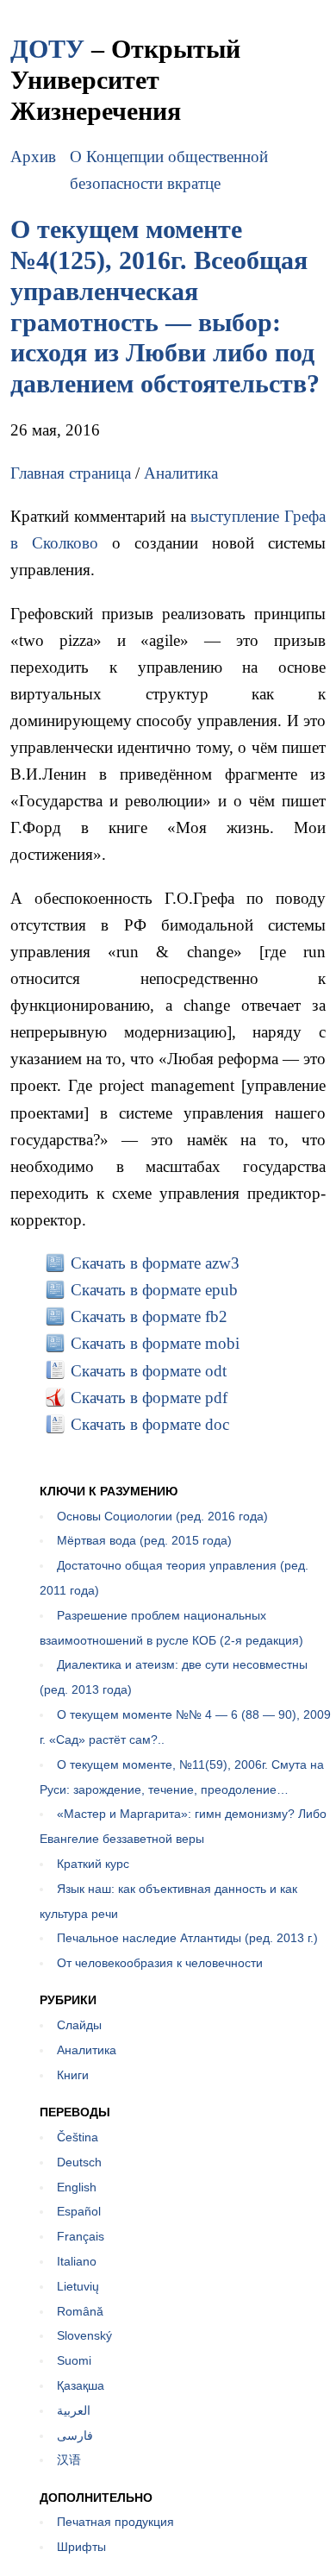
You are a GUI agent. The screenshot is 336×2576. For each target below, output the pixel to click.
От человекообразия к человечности (160, 1963)
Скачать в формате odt (149, 1371)
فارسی (75, 2435)
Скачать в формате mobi (155, 1343)
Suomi (74, 2360)
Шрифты (81, 2547)
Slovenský (84, 2335)
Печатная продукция (115, 2522)
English (77, 2187)
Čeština (78, 2137)
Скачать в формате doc (150, 1424)
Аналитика (181, 473)
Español (79, 2211)
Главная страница (71, 473)
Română (80, 2311)
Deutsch (79, 2162)
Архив (33, 157)
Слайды (79, 2025)
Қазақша (81, 2385)
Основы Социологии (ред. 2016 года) (162, 1516)
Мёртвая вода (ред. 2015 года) (144, 1540)
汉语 (69, 2460)
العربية (74, 2410)
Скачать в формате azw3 (155, 1263)
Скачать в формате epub (154, 1290)
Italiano (77, 2261)
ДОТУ (47, 49)
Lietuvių (78, 2286)
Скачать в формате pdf (149, 1398)
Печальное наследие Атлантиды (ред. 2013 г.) (187, 1938)
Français (81, 2236)
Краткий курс (93, 1864)
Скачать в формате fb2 (149, 1316)
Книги (73, 2075)
